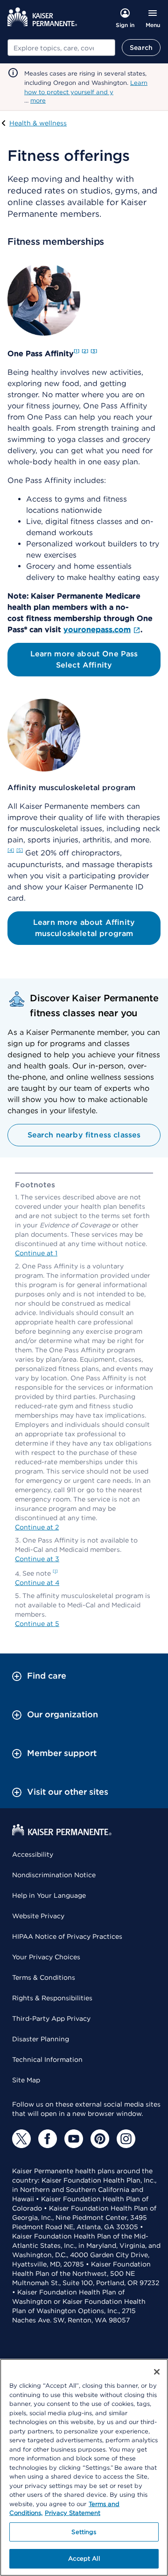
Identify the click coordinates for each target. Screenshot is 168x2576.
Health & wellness (38, 123)
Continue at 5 (37, 1624)
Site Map (26, 2080)
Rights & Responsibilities (52, 1998)
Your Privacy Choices (46, 1957)
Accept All (84, 2559)
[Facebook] (48, 2139)
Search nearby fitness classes (84, 1135)
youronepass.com (97, 630)
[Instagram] (126, 2139)
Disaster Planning (41, 2039)
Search (141, 48)
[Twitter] (21, 2139)
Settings (84, 2532)
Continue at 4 (37, 1583)
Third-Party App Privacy (51, 2018)
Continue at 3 (37, 1559)
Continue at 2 (37, 1527)
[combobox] (61, 48)
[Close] (157, 2372)
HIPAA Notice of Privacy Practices (67, 1936)
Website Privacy (38, 1916)
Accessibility (33, 1854)
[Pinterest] (100, 2139)
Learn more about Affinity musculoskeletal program (84, 928)
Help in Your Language (49, 1895)
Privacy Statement (73, 2513)
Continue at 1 (36, 1253)
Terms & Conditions (44, 1977)
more (38, 100)
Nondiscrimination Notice (54, 1875)
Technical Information (47, 2059)
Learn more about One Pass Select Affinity (84, 659)
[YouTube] (74, 2139)
